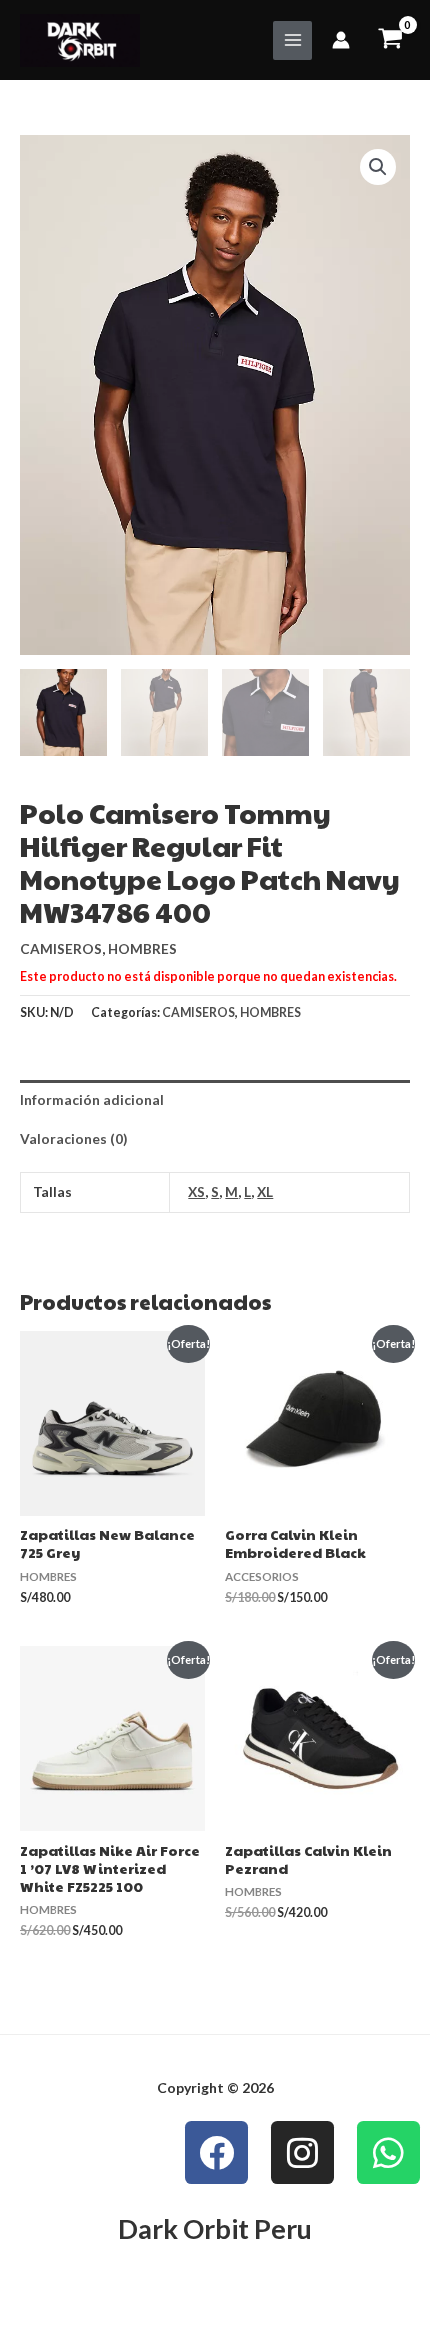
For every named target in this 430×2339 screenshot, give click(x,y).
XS (196, 1191)
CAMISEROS (61, 948)
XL (265, 1191)
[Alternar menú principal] (292, 40)
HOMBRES (142, 948)
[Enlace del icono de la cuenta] (341, 40)
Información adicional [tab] (92, 1099)
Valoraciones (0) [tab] (73, 1138)
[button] (378, 167)
